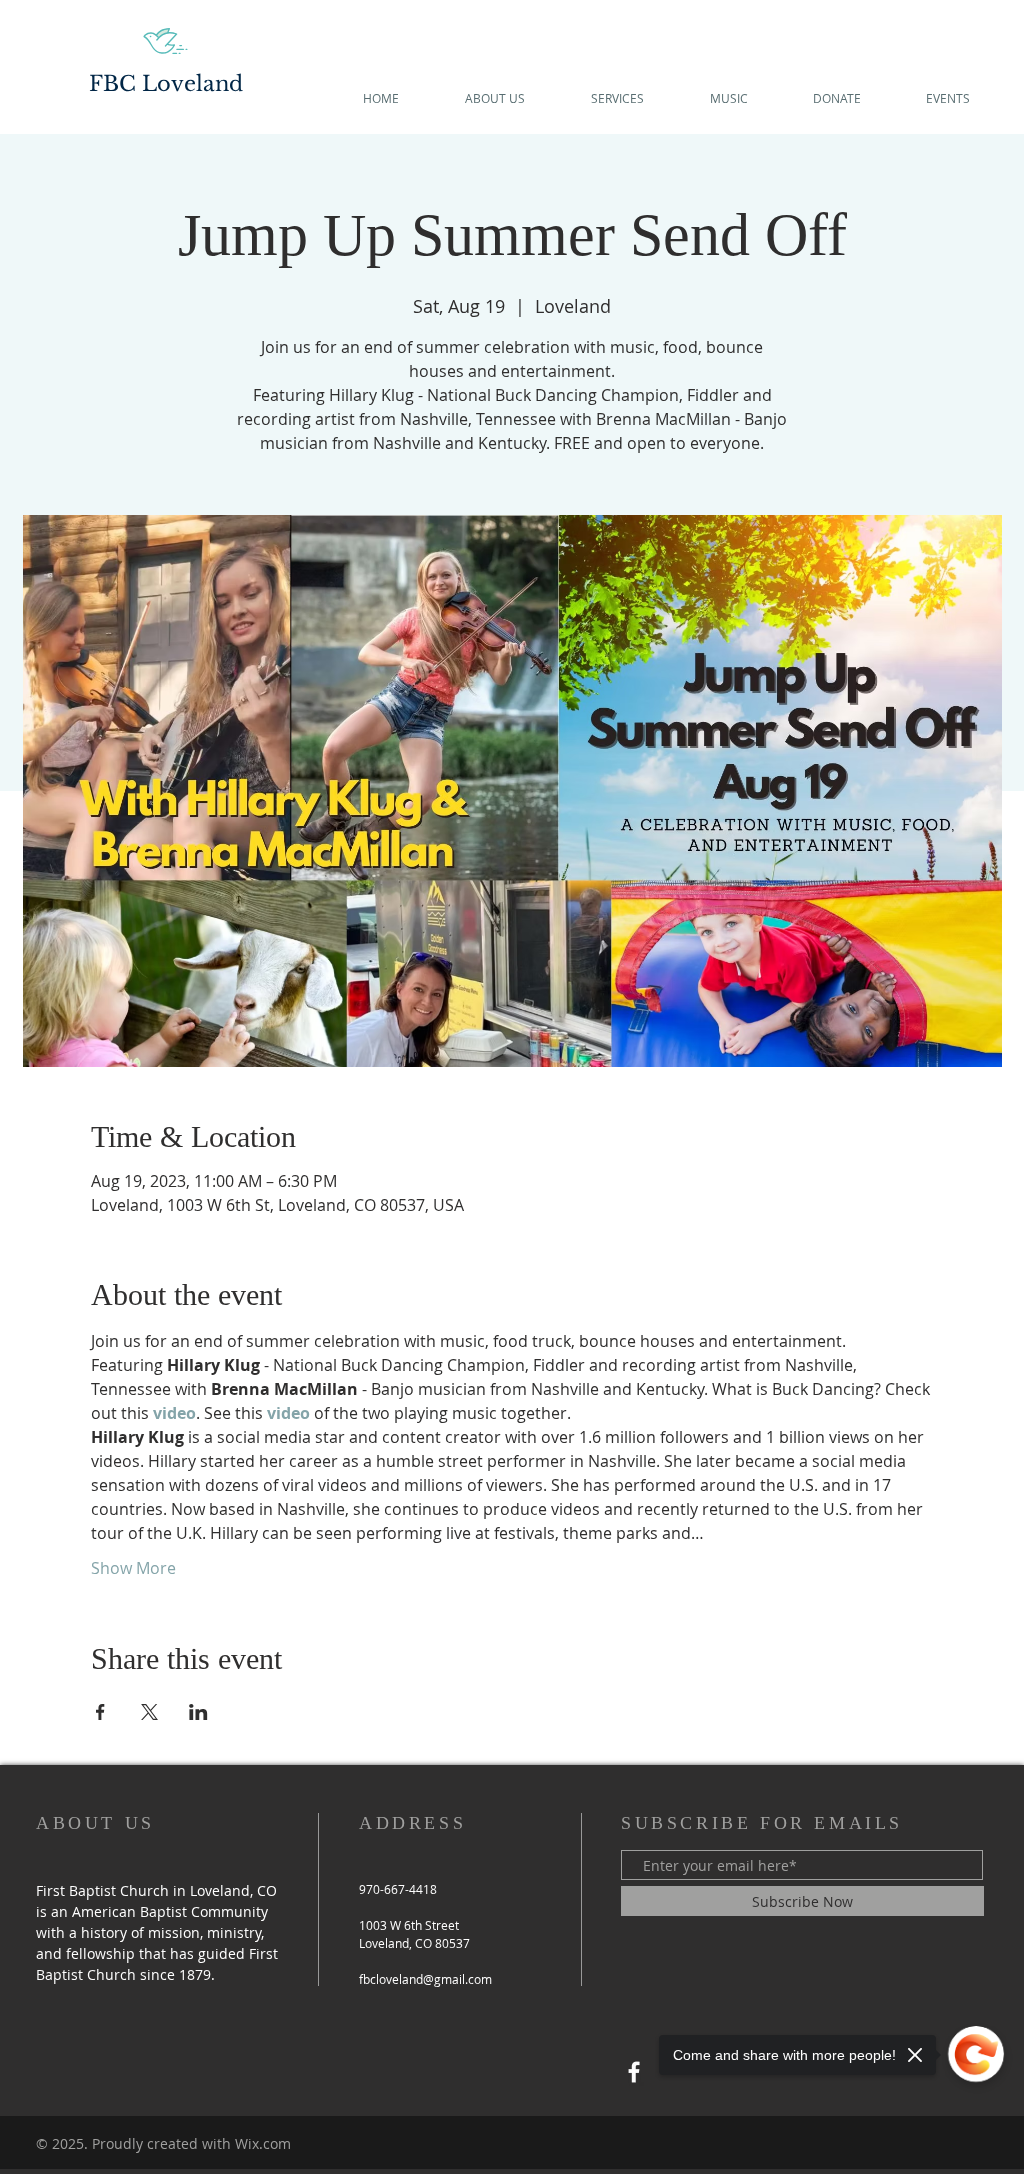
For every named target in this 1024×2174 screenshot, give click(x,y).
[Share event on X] (149, 1712)
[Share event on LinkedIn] (198, 1712)
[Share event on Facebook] (100, 1712)
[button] (495, 98)
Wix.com (263, 2143)
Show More (133, 1568)
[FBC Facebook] (634, 2072)
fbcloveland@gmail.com (425, 1979)
